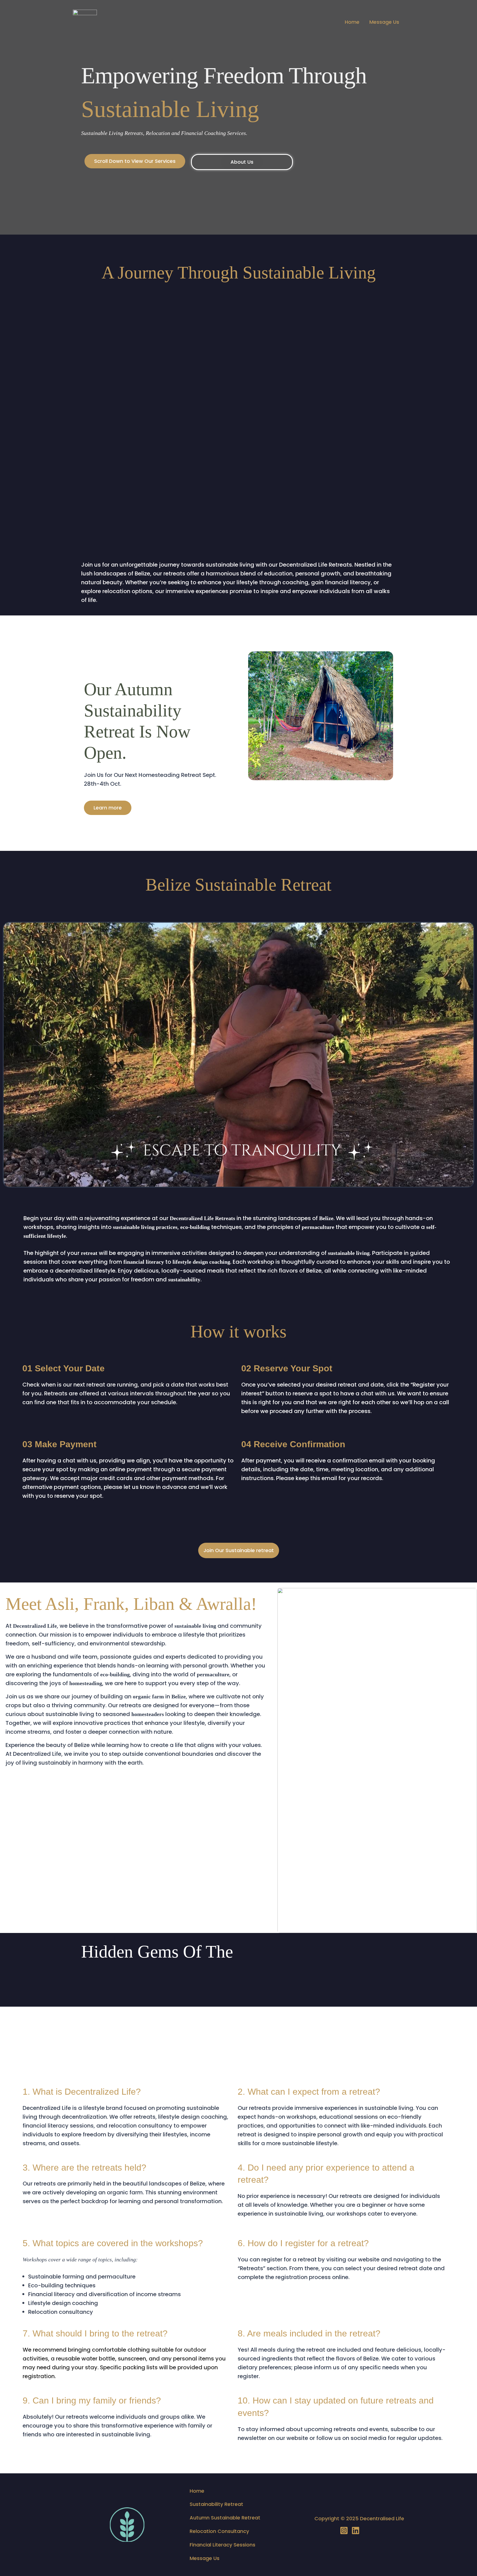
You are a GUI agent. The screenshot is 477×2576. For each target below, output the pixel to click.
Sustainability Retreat (216, 2504)
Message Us (384, 22)
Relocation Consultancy (219, 2531)
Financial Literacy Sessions (222, 2545)
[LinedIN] (356, 2530)
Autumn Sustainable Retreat (225, 2518)
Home (352, 22)
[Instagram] (344, 2530)
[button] (135, 161)
